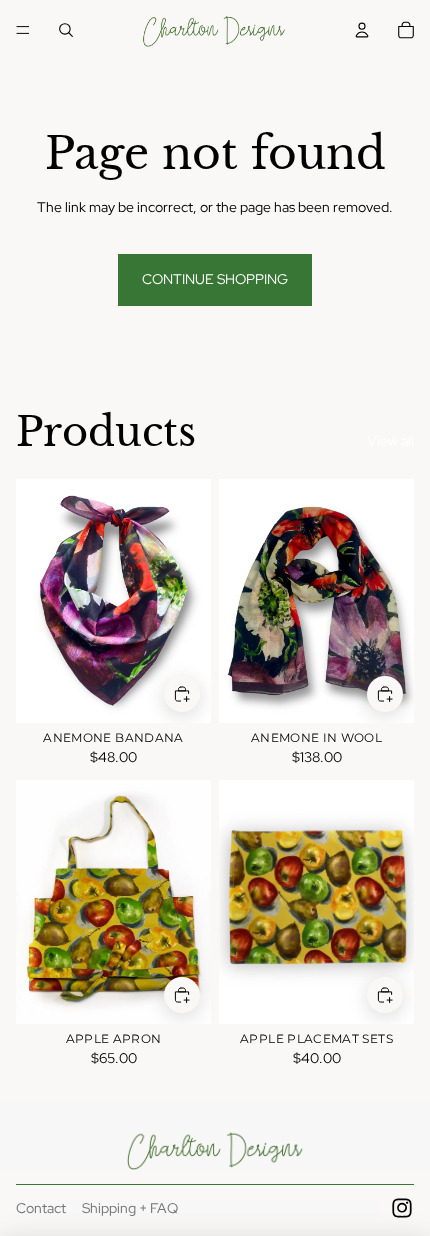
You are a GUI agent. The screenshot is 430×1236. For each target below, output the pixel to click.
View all (390, 441)
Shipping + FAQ (130, 1208)
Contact (41, 1208)
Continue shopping (215, 279)
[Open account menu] (362, 30)
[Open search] (66, 30)
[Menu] (23, 30)
